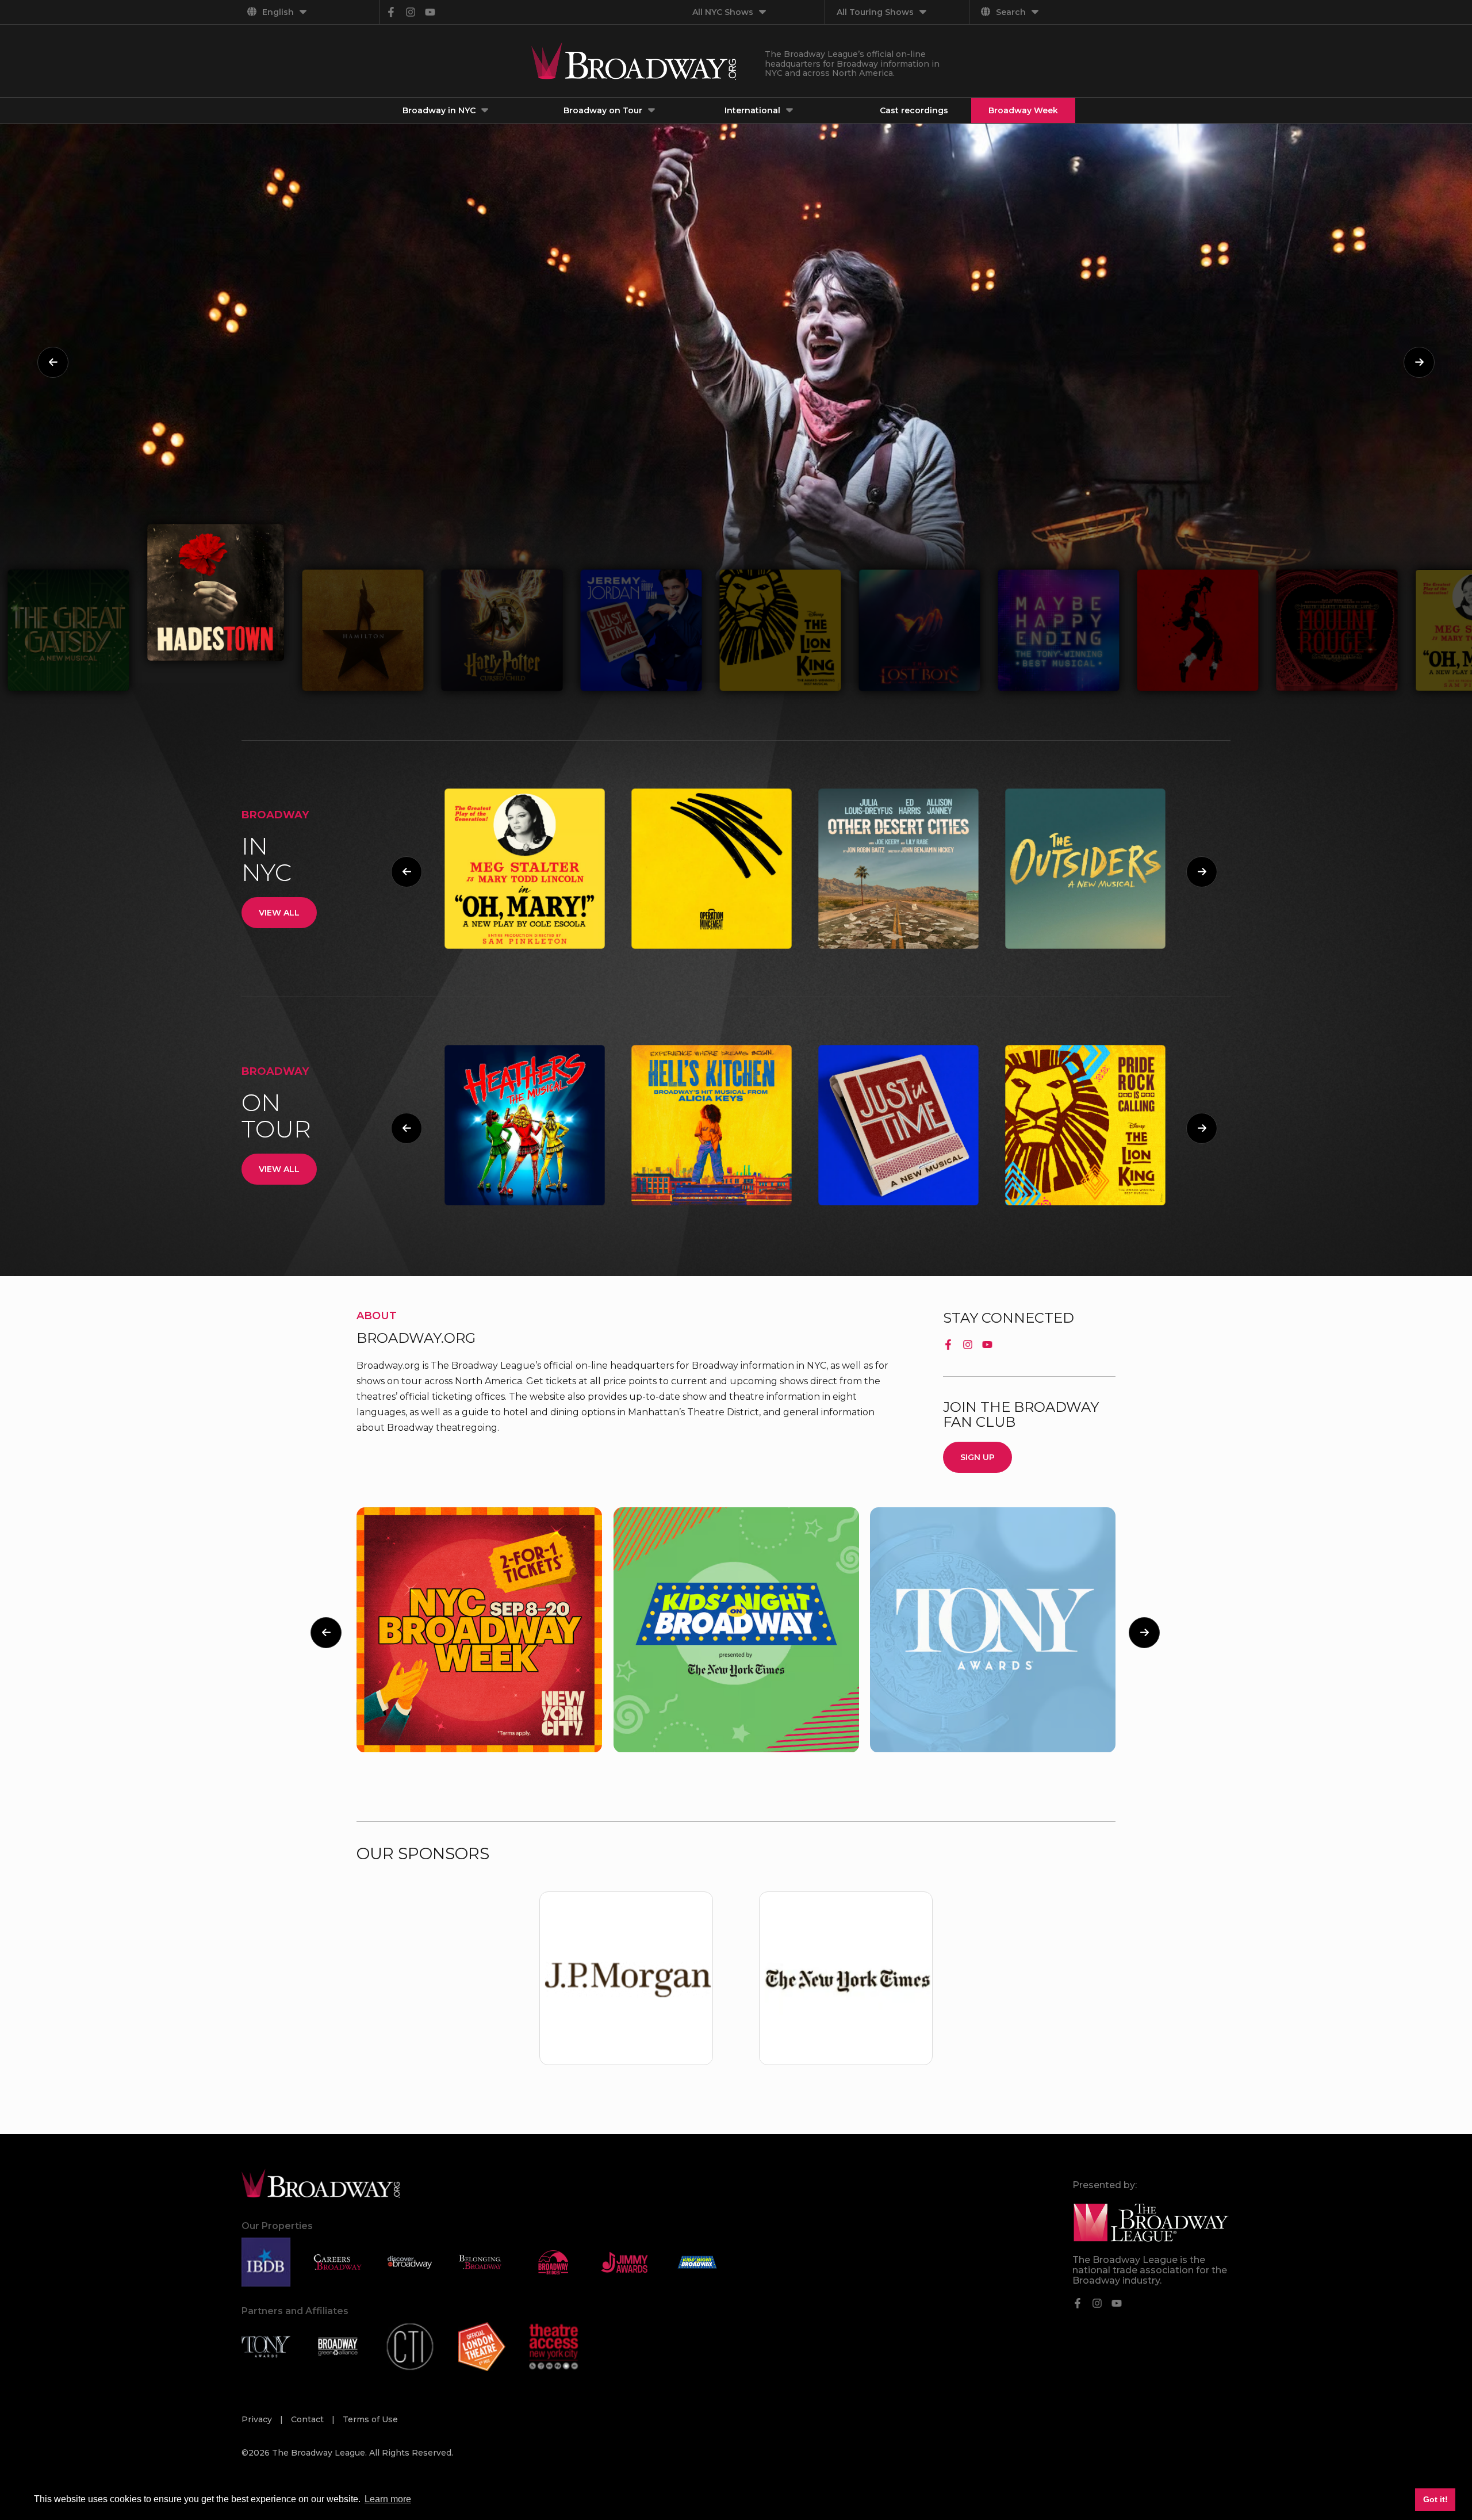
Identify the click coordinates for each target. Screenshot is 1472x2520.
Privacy (258, 2419)
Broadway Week (1023, 110)
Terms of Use (370, 2419)
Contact (308, 2419)
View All (279, 913)
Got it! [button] (1435, 2499)
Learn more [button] (388, 2499)
